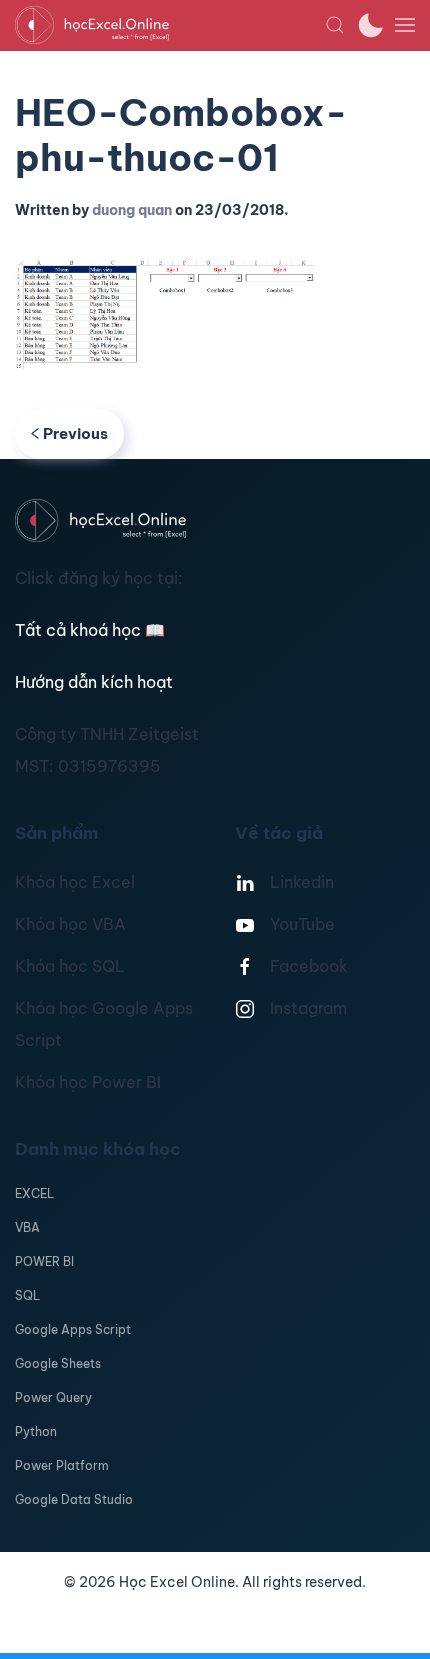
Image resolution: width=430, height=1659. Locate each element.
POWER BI (44, 1261)
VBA (27, 1227)
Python (36, 1431)
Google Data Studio (74, 1499)
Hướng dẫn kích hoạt (94, 682)
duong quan (132, 210)
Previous (75, 433)
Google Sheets (58, 1363)
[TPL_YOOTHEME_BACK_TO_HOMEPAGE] (170, 25)
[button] (335, 25)
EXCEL (34, 1193)
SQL (27, 1295)
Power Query (53, 1397)
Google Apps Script (73, 1329)
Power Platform (62, 1465)
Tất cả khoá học (90, 630)
